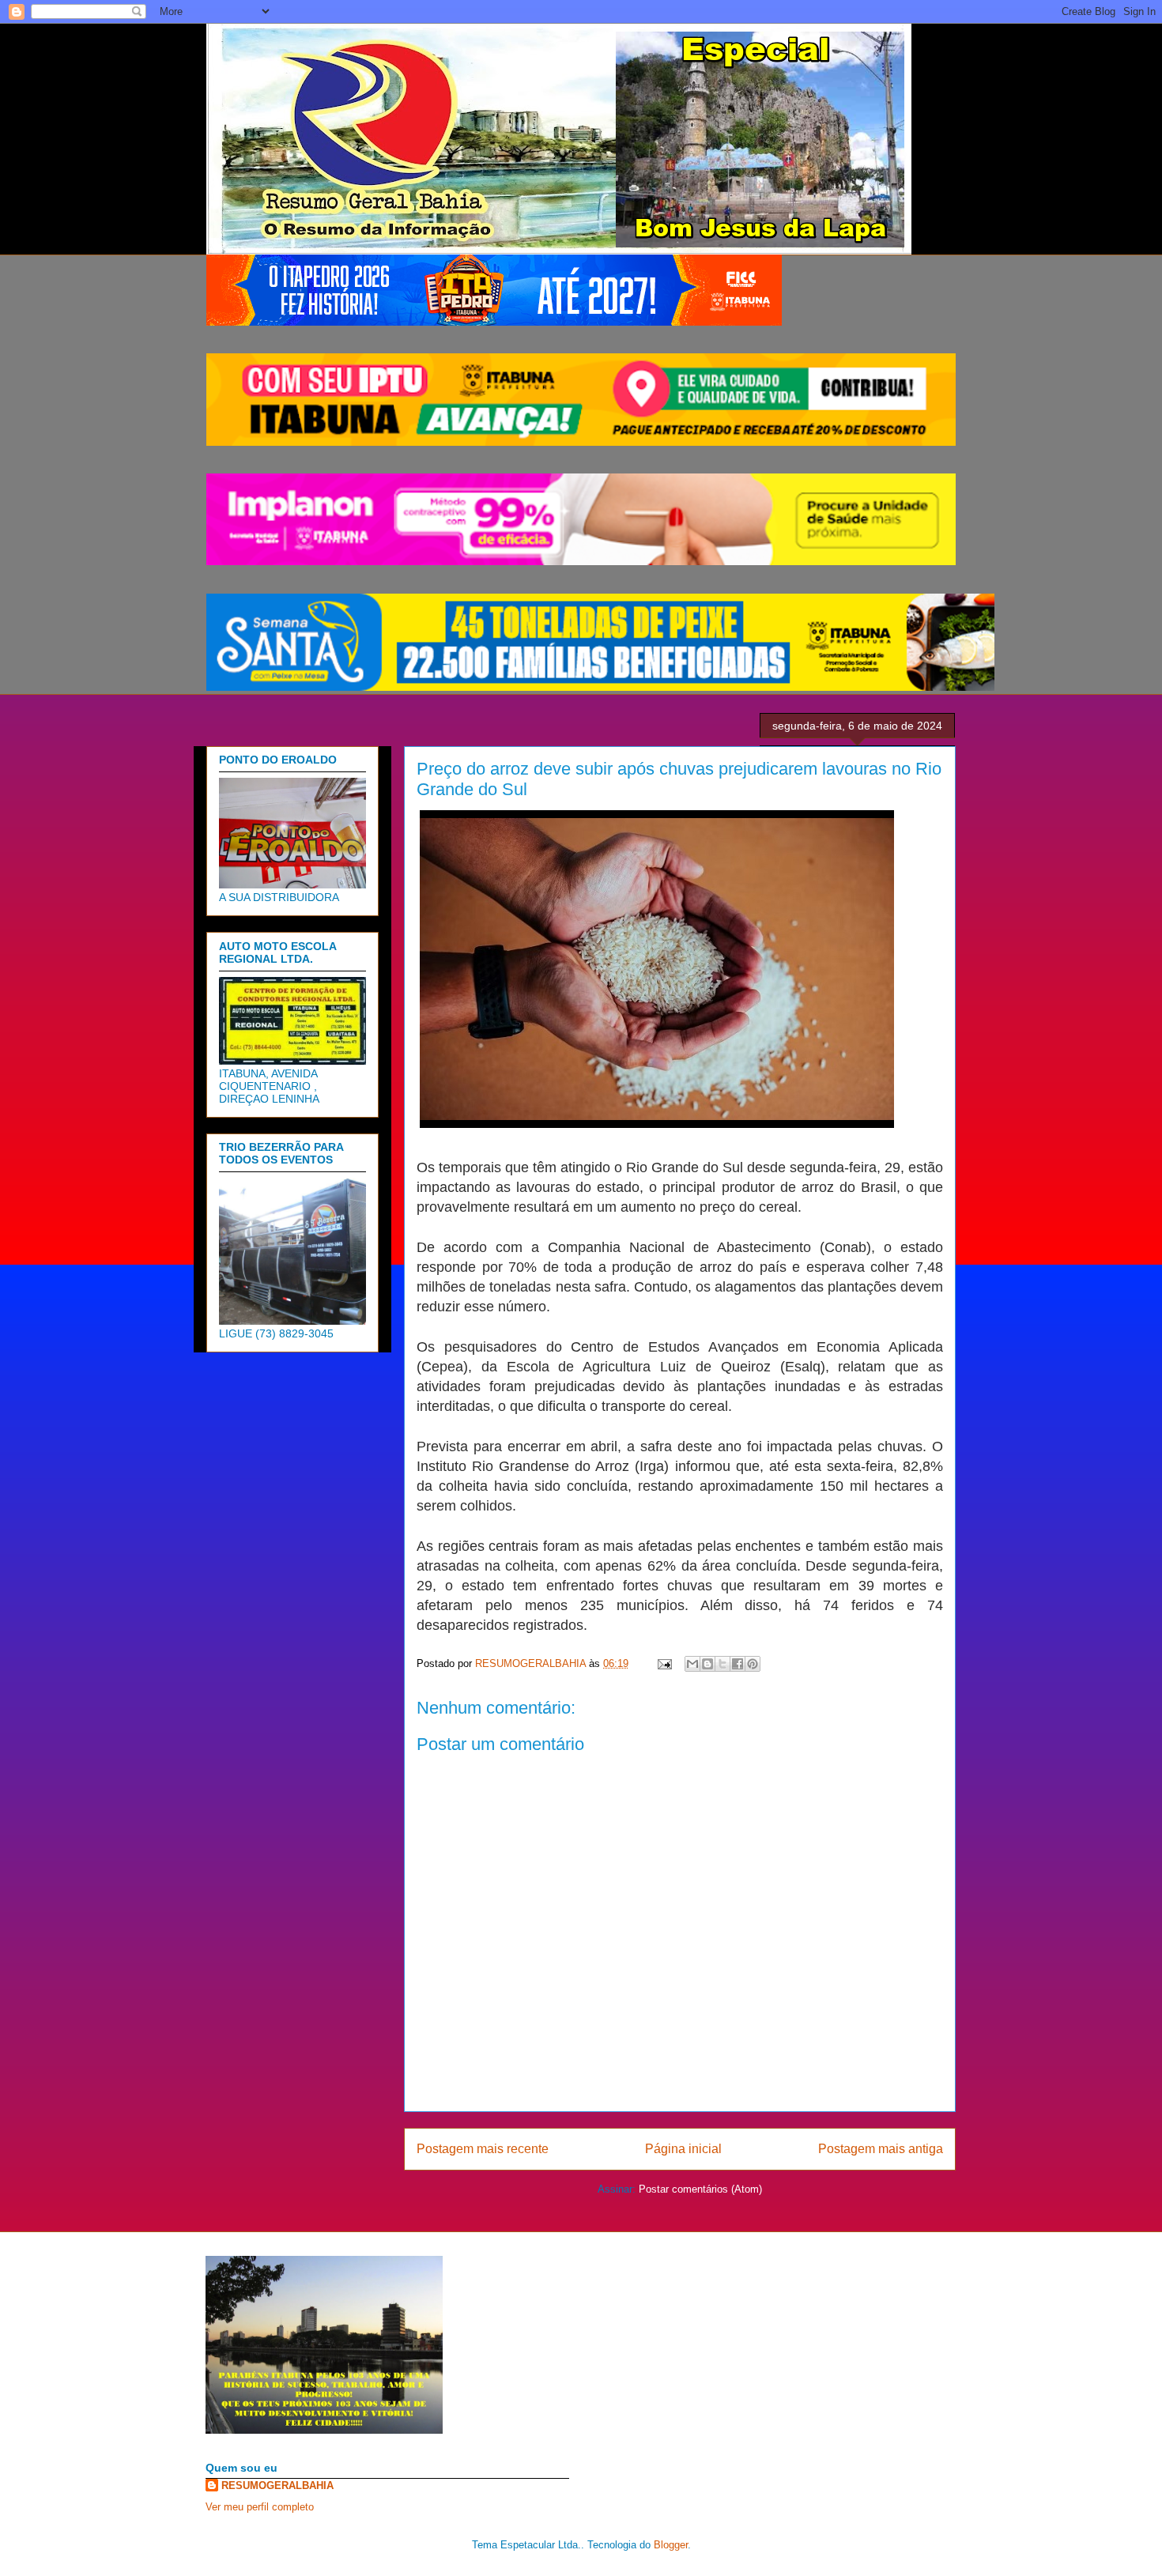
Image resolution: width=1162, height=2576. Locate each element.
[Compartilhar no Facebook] (738, 1664)
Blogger (671, 2545)
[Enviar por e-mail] (692, 1664)
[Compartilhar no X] (722, 1664)
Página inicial (683, 2149)
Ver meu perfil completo (260, 2507)
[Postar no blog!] (707, 1664)
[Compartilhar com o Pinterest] (753, 1664)
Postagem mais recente (483, 2149)
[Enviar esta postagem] (664, 1663)
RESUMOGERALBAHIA (277, 2485)
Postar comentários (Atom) (700, 2189)
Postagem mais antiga (881, 2149)
